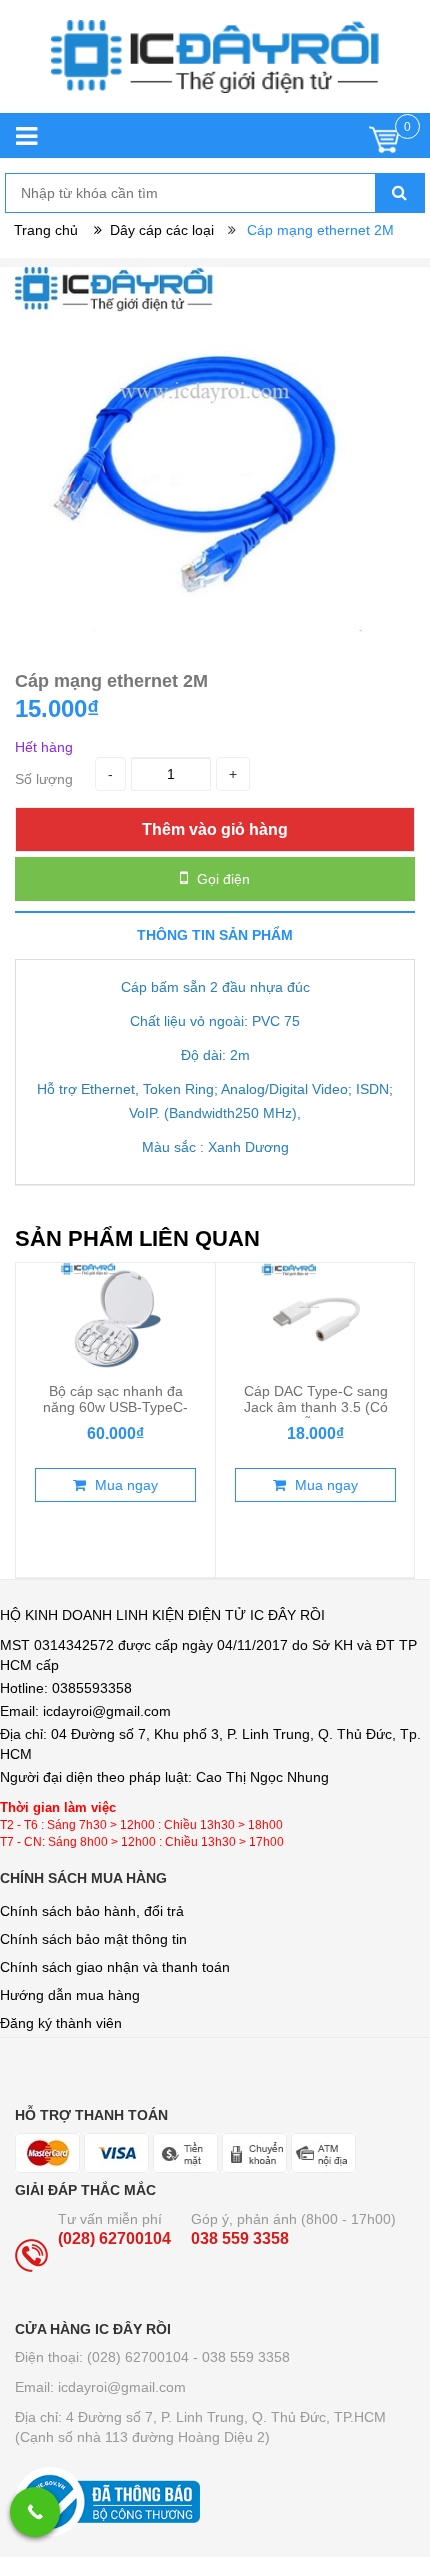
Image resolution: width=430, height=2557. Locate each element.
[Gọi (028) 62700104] (35, 2512)
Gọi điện (221, 879)
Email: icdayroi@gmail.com (100, 2387)
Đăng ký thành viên (61, 2023)
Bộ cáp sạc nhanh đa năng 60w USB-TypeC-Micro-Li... (115, 1407)
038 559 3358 (240, 2238)
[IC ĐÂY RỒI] (215, 66)
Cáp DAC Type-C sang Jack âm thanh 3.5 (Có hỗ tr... (316, 1407)
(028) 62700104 (114, 2238)
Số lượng (44, 779)
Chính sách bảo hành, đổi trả (92, 1911)
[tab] (215, 934)
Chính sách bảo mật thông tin (93, 1939)
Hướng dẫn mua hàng (70, 1995)
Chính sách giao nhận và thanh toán (115, 1967)
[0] (384, 144)
